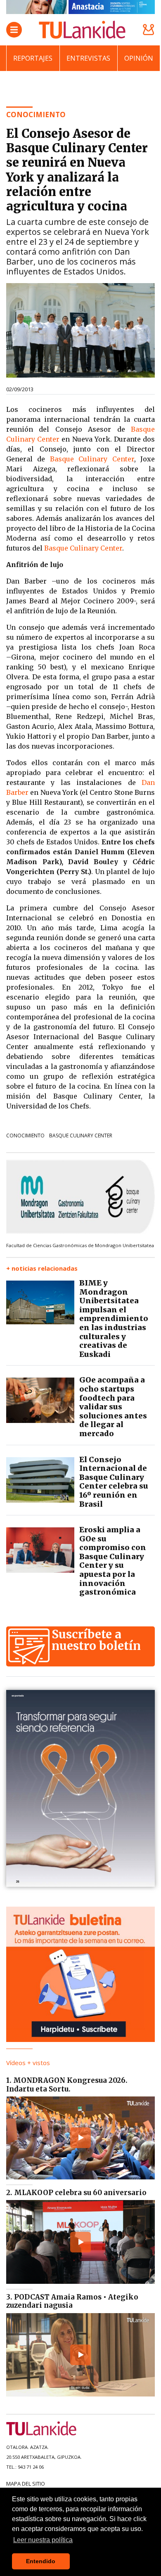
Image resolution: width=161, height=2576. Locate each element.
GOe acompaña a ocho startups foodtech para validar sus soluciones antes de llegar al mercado (113, 1407)
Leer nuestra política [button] (43, 2540)
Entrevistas (88, 58)
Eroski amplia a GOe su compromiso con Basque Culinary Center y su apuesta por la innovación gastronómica (113, 1561)
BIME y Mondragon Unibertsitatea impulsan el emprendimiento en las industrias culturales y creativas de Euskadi (114, 1319)
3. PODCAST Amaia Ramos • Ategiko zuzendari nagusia (72, 2301)
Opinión (139, 58)
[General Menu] (14, 30)
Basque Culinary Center (92, 459)
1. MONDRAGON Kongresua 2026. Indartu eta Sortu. (67, 2084)
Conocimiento (25, 1136)
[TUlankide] (82, 30)
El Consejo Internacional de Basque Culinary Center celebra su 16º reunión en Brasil (114, 1482)
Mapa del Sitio (26, 2484)
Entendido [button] (41, 2561)
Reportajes (33, 58)
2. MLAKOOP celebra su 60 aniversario (76, 2193)
